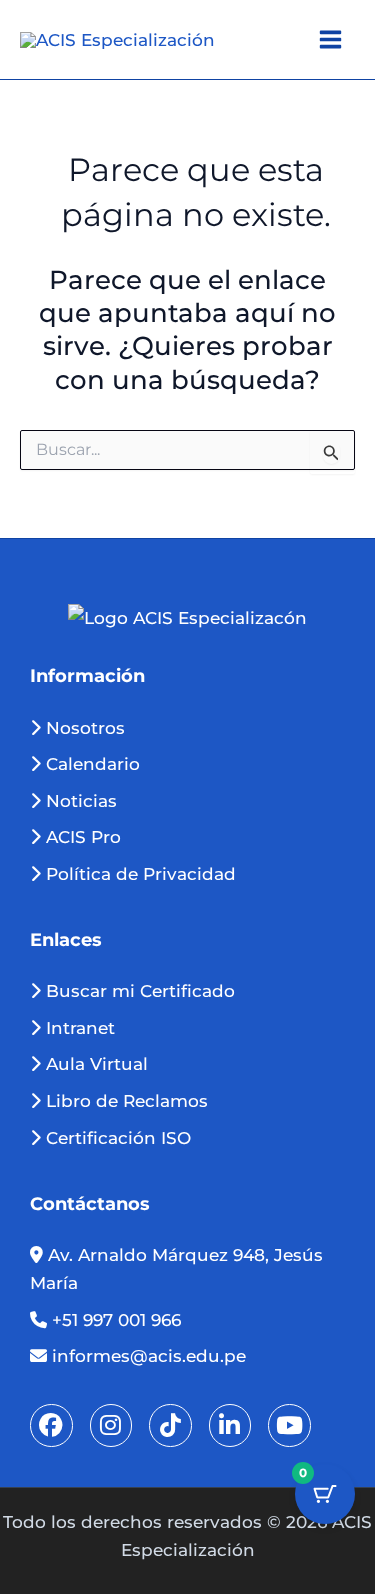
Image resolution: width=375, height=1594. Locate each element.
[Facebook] (51, 1425)
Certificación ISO (116, 1138)
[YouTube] (289, 1425)
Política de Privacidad (138, 874)
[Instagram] (111, 1425)
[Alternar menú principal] (330, 39)
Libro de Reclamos (124, 1101)
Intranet (78, 1028)
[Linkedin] (230, 1425)
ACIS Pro (81, 837)
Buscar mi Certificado (138, 991)
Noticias (79, 801)
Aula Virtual (94, 1064)
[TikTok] (170, 1425)
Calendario (90, 764)
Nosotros (83, 728)
